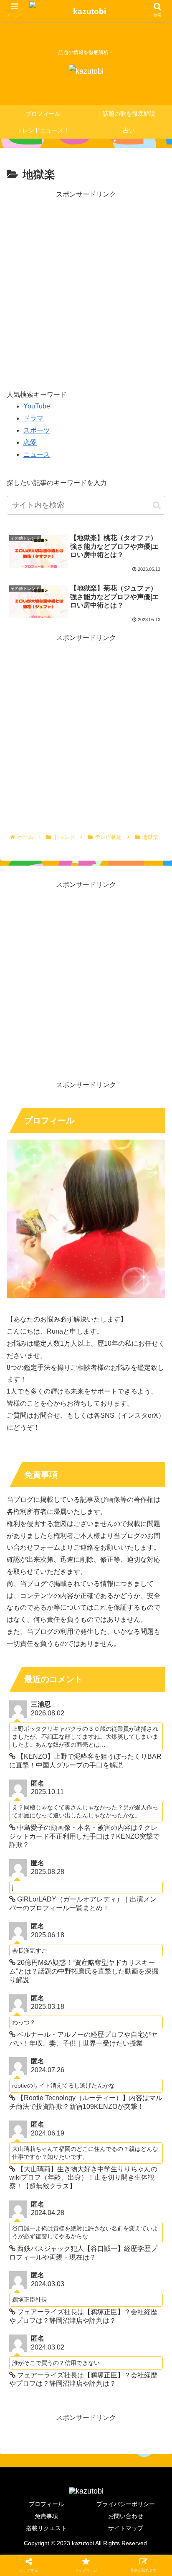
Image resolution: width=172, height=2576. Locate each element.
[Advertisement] (86, 286)
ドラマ (33, 418)
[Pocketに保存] (144, 1702)
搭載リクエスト (46, 2528)
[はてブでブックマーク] (105, 1702)
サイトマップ (126, 2528)
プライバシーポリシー (126, 2504)
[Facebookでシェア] (67, 1702)
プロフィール (46, 2504)
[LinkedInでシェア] (105, 1724)
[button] (157, 505)
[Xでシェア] (28, 1702)
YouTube (37, 406)
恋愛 (30, 442)
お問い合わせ (126, 2516)
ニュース (37, 454)
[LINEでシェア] (28, 1724)
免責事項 (46, 2516)
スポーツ (37, 430)
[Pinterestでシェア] (67, 1724)
